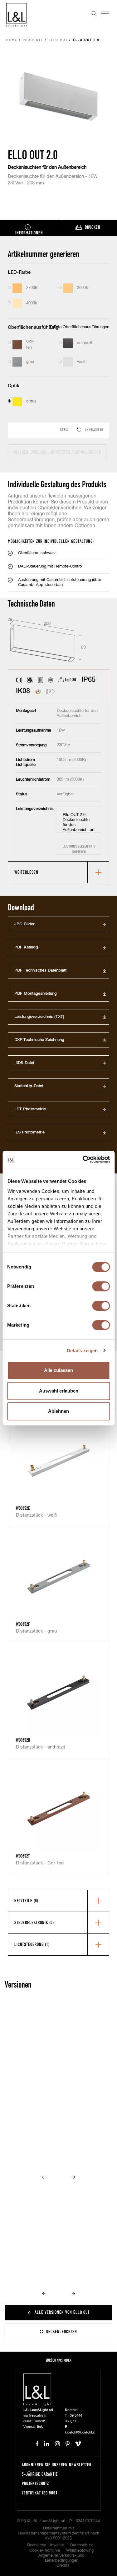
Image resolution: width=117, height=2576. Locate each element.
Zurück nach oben (59, 2360)
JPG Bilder (24, 924)
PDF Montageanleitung (36, 994)
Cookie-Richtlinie (45, 2551)
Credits (63, 2566)
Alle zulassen (58, 1370)
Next (74, 2177)
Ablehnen (58, 1411)
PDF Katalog (26, 947)
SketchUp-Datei (29, 1086)
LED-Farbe (19, 272)
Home (12, 40)
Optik (14, 386)
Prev (44, 2177)
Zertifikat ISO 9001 (40, 2493)
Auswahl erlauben (59, 1391)
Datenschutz (81, 2545)
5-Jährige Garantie (40, 2474)
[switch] (101, 1286)
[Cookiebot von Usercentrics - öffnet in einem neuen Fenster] (83, 1159)
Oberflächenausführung (33, 327)
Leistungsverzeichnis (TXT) (39, 1017)
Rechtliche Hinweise (46, 2545)
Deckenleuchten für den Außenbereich (47, 167)
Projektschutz (35, 2483)
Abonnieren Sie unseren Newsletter (57, 2465)
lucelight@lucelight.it (80, 2432)
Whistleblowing (80, 2551)
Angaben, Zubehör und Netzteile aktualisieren (57, 452)
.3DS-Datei (24, 1063)
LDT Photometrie (30, 1109)
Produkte (33, 40)
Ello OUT (58, 40)
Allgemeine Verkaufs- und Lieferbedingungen (61, 2558)
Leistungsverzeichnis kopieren (79, 849)
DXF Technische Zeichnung (39, 1040)
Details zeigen (82, 1351)
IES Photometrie (29, 1132)
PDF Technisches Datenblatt (40, 970)
